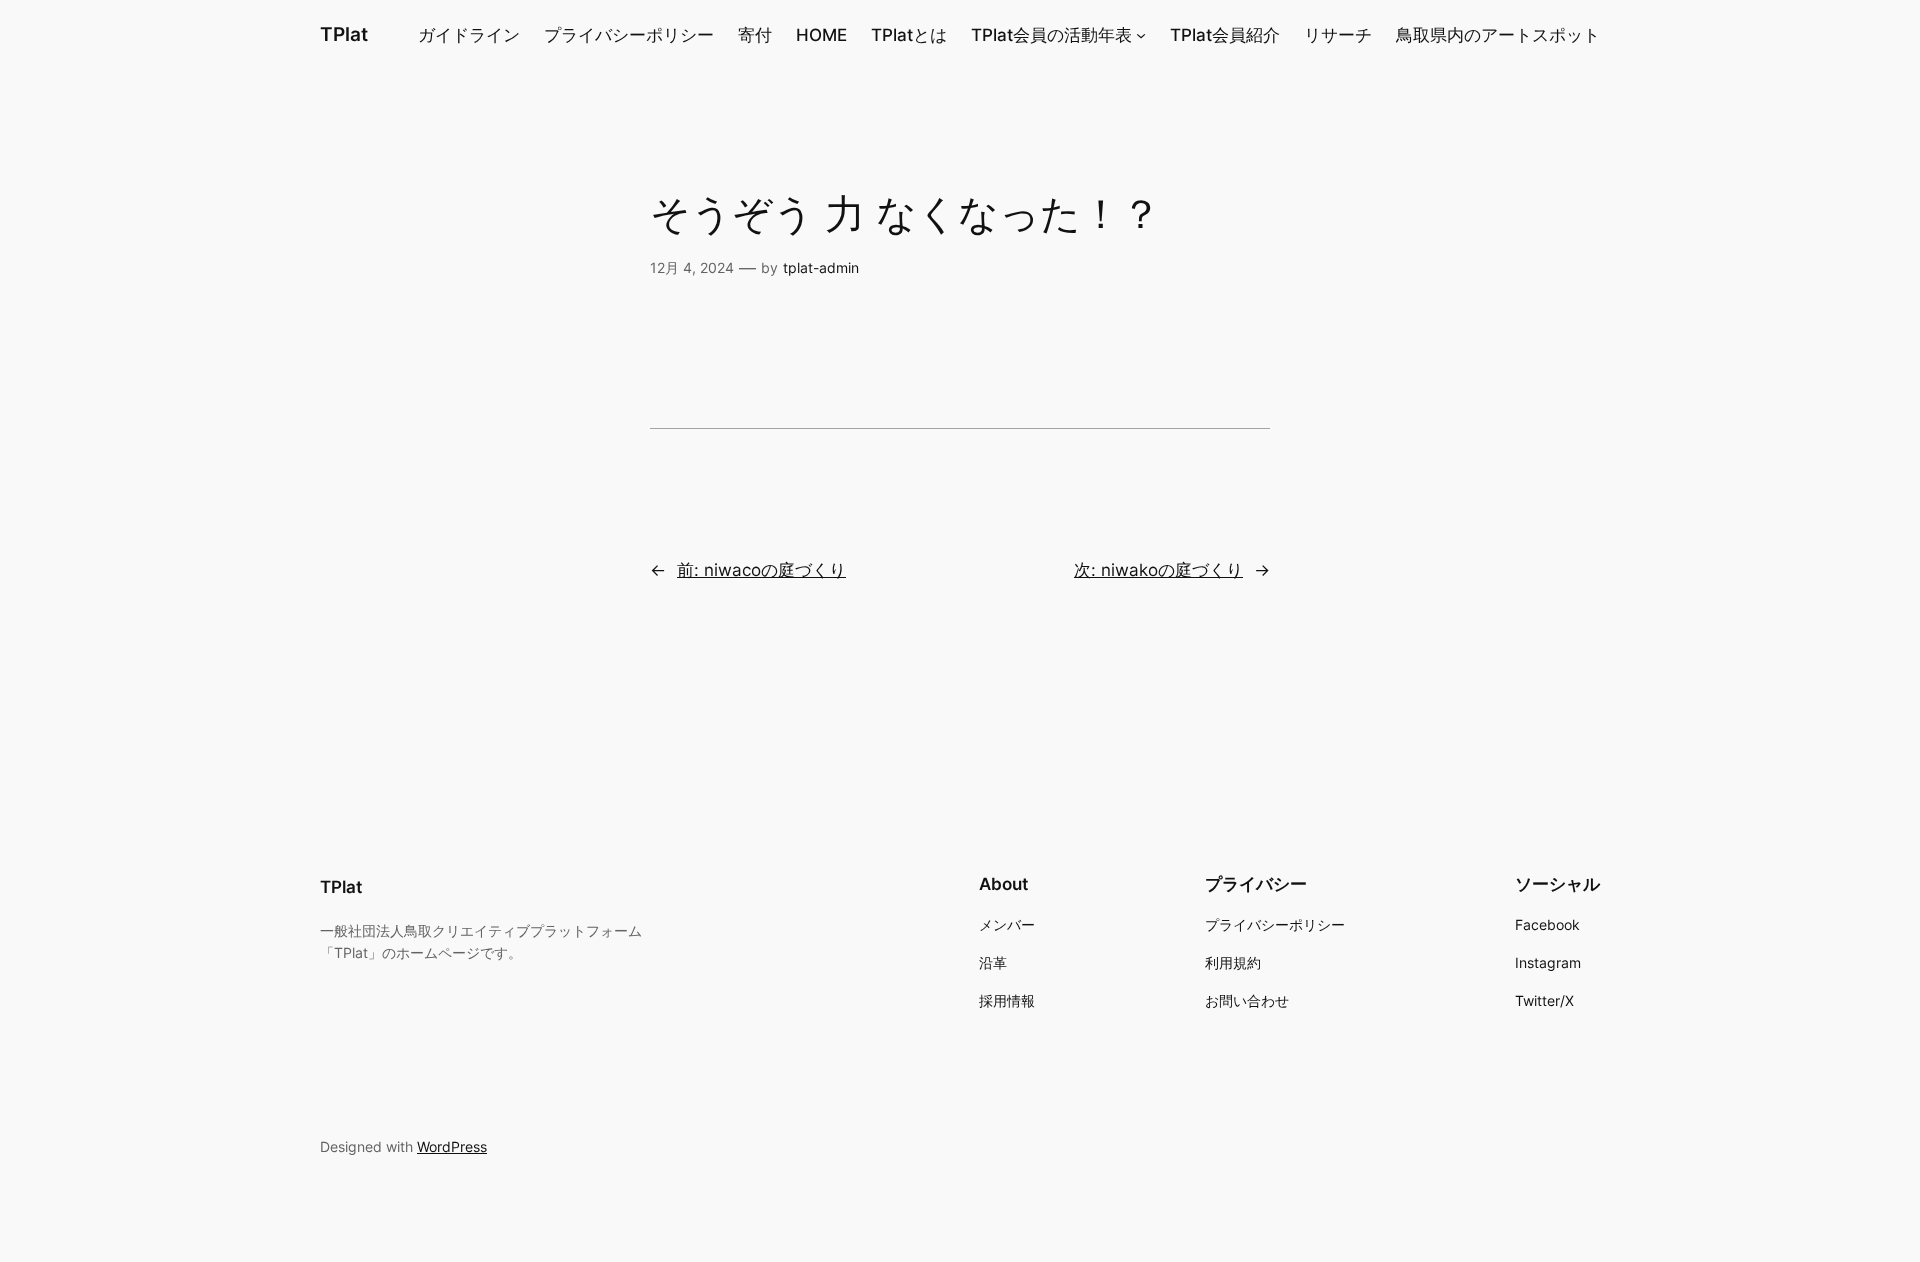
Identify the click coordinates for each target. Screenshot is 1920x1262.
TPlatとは (909, 35)
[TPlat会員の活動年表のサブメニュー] (1141, 35)
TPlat (344, 34)
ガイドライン (469, 35)
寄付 (755, 35)
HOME (821, 35)
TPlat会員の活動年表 (1051, 35)
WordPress (452, 1146)
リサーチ (1338, 35)
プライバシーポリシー (629, 35)
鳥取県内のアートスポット (1498, 35)
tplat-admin (821, 267)
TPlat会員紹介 (1225, 35)
